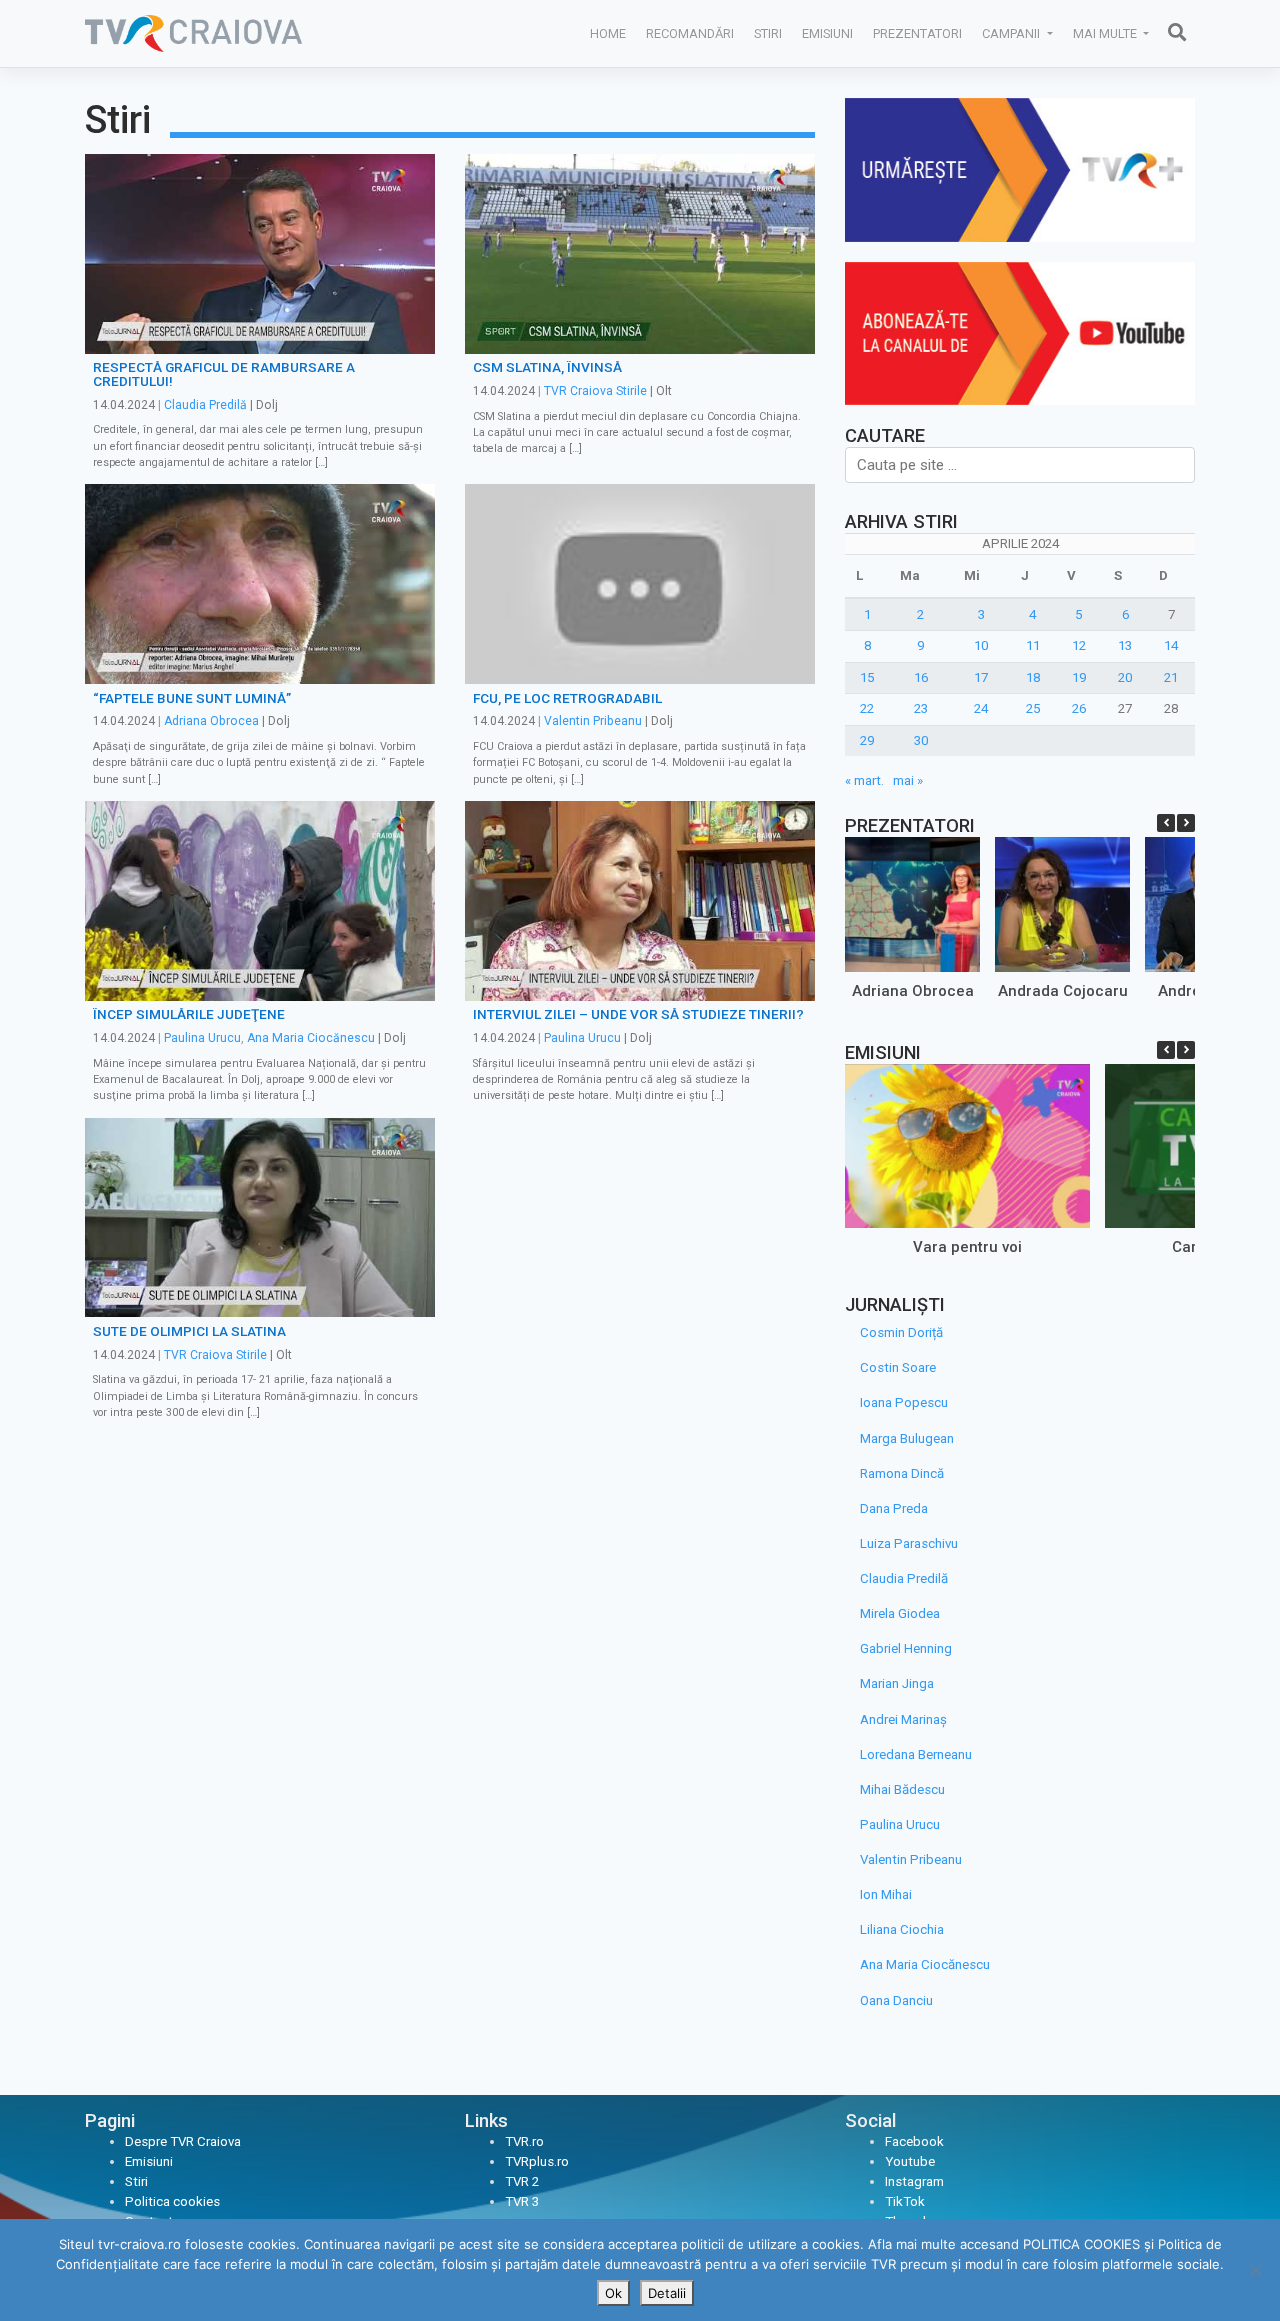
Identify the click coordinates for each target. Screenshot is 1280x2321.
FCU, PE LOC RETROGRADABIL (567, 698)
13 (1125, 645)
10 (981, 645)
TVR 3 (522, 2201)
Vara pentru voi (967, 1247)
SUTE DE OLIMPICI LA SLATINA (189, 1331)
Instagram (914, 2181)
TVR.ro (524, 2141)
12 (1079, 645)
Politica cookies (172, 2201)
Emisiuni (827, 33)
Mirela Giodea (900, 1613)
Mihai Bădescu (902, 1789)
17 (981, 677)
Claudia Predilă (205, 405)
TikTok (905, 2201)
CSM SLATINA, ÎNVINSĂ (547, 367)
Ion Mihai (886, 1894)
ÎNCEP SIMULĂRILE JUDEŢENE (189, 1014)
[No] (1255, 2270)
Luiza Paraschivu (909, 1543)
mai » (908, 780)
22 (867, 708)
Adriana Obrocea (211, 721)
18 (1033, 677)
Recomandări (690, 33)
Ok (613, 2293)
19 (1079, 677)
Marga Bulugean (907, 1438)
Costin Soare (898, 1367)
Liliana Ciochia (902, 1929)
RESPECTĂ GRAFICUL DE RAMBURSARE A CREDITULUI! (224, 374)
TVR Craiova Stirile (595, 391)
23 (921, 708)
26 (1079, 708)
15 (867, 677)
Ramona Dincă (902, 1473)
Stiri (768, 33)
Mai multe (1106, 33)
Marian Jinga (897, 1683)
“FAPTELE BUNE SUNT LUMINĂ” (192, 698)
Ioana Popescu (904, 1402)
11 (1033, 645)
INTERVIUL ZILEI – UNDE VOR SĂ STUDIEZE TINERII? (638, 1014)
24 (981, 708)
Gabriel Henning (906, 1648)
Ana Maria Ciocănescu (311, 1038)
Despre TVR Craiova (183, 2141)
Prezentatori (917, 33)
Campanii (1012, 33)
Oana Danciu (896, 2000)
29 (867, 740)
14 (1171, 645)
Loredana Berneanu (916, 1754)
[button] (1186, 823)
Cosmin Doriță (901, 1332)
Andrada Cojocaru (1063, 991)
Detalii (667, 2293)
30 (921, 740)
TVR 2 (522, 2181)
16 (921, 677)
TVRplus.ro (537, 2161)
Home (608, 33)
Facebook (914, 2141)
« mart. (864, 780)
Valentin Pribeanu (593, 721)
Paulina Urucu (202, 1038)
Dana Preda (894, 1508)
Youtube (910, 2161)
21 (1171, 677)
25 (1033, 708)
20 (1125, 677)
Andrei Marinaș (903, 1719)
